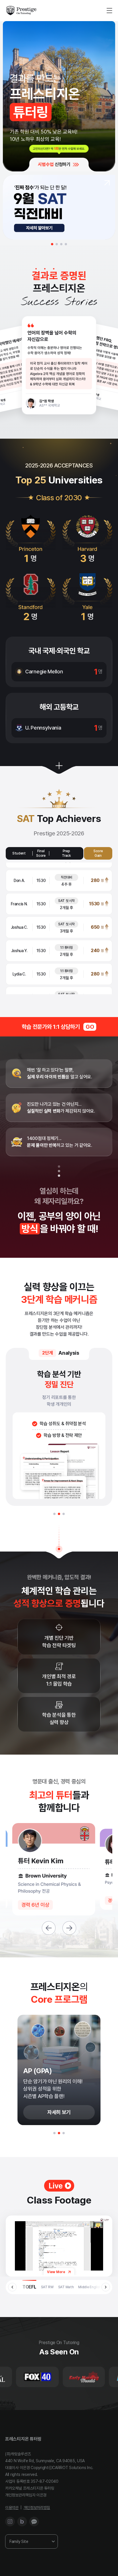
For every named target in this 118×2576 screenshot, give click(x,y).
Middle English (90, 2287)
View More (56, 2272)
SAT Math (66, 2287)
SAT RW (47, 2287)
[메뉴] (109, 11)
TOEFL (29, 2287)
